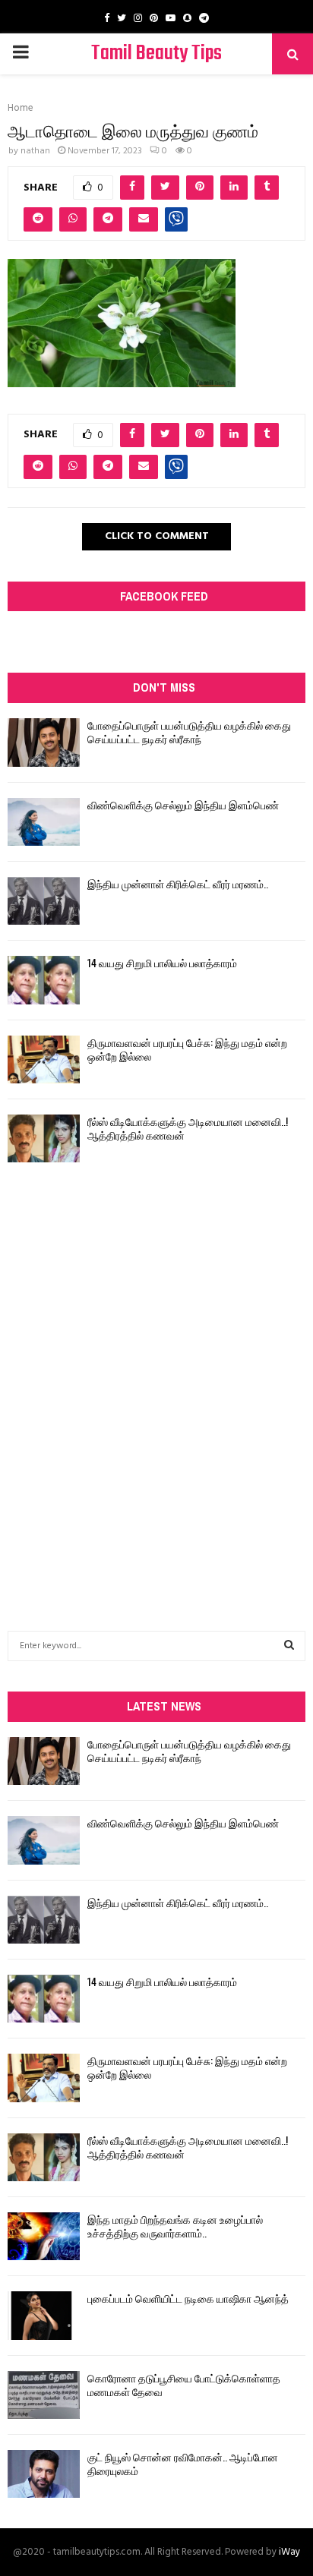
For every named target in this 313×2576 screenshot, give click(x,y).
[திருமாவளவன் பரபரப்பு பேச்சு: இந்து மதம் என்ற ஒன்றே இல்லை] (44, 1059)
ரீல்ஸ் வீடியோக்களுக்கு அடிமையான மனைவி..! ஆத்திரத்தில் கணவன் (188, 1128)
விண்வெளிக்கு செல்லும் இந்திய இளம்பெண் (183, 804)
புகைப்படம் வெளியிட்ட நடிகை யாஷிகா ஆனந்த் (188, 2298)
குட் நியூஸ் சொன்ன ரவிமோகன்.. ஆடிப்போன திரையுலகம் (183, 2463)
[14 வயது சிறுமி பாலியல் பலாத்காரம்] (44, 980)
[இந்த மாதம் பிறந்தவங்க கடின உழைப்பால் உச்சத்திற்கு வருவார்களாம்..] (44, 2236)
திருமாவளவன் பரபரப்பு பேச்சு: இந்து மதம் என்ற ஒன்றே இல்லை (187, 1049)
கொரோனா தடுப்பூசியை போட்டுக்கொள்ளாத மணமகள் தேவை (184, 2384)
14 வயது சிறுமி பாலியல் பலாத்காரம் (162, 962)
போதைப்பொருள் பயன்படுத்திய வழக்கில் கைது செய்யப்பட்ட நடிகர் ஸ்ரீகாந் (189, 731)
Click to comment (157, 536)
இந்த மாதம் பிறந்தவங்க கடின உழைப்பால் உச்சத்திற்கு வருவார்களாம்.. (175, 2226)
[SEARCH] (289, 1646)
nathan (35, 151)
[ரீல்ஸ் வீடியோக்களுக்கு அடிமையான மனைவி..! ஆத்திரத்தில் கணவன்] (44, 1138)
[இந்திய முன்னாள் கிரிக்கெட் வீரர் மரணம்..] (44, 901)
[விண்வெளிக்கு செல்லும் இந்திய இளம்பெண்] (44, 822)
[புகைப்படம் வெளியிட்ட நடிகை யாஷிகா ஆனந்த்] (44, 2315)
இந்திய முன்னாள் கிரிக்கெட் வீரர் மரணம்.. (178, 883)
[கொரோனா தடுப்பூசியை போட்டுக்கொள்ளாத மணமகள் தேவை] (44, 2395)
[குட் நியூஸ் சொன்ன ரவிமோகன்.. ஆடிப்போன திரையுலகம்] (44, 2474)
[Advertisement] (156, 1366)
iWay (289, 2552)
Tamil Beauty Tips (156, 54)
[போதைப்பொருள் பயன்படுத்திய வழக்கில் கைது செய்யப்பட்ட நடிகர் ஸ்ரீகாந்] (44, 742)
